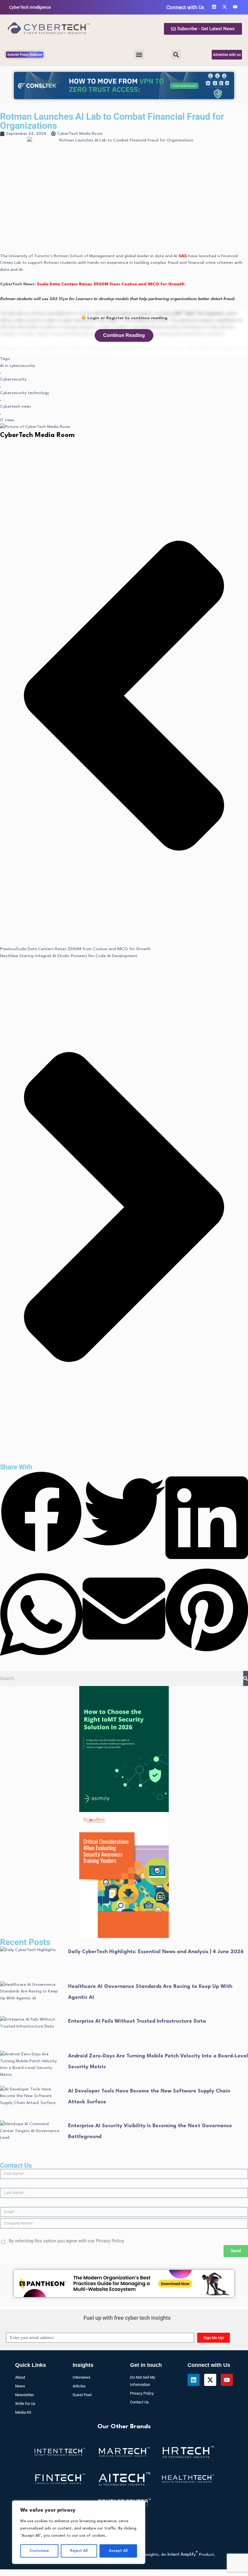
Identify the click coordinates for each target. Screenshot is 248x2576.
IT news (7, 256)
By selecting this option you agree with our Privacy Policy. (67, 2076)
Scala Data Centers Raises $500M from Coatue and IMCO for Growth (111, 120)
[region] (79, 2532)
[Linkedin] (194, 2215)
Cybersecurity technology (25, 228)
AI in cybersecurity (18, 201)
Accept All (118, 2551)
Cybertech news (16, 242)
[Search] (246, 1514)
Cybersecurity (13, 215)
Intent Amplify (183, 2390)
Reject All (79, 2551)
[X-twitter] (210, 2215)
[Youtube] (227, 2215)
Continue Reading (124, 171)
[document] (124, 2494)
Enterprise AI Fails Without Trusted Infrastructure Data (137, 1857)
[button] (139, 11)
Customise (39, 2551)
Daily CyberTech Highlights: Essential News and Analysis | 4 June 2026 (156, 1787)
